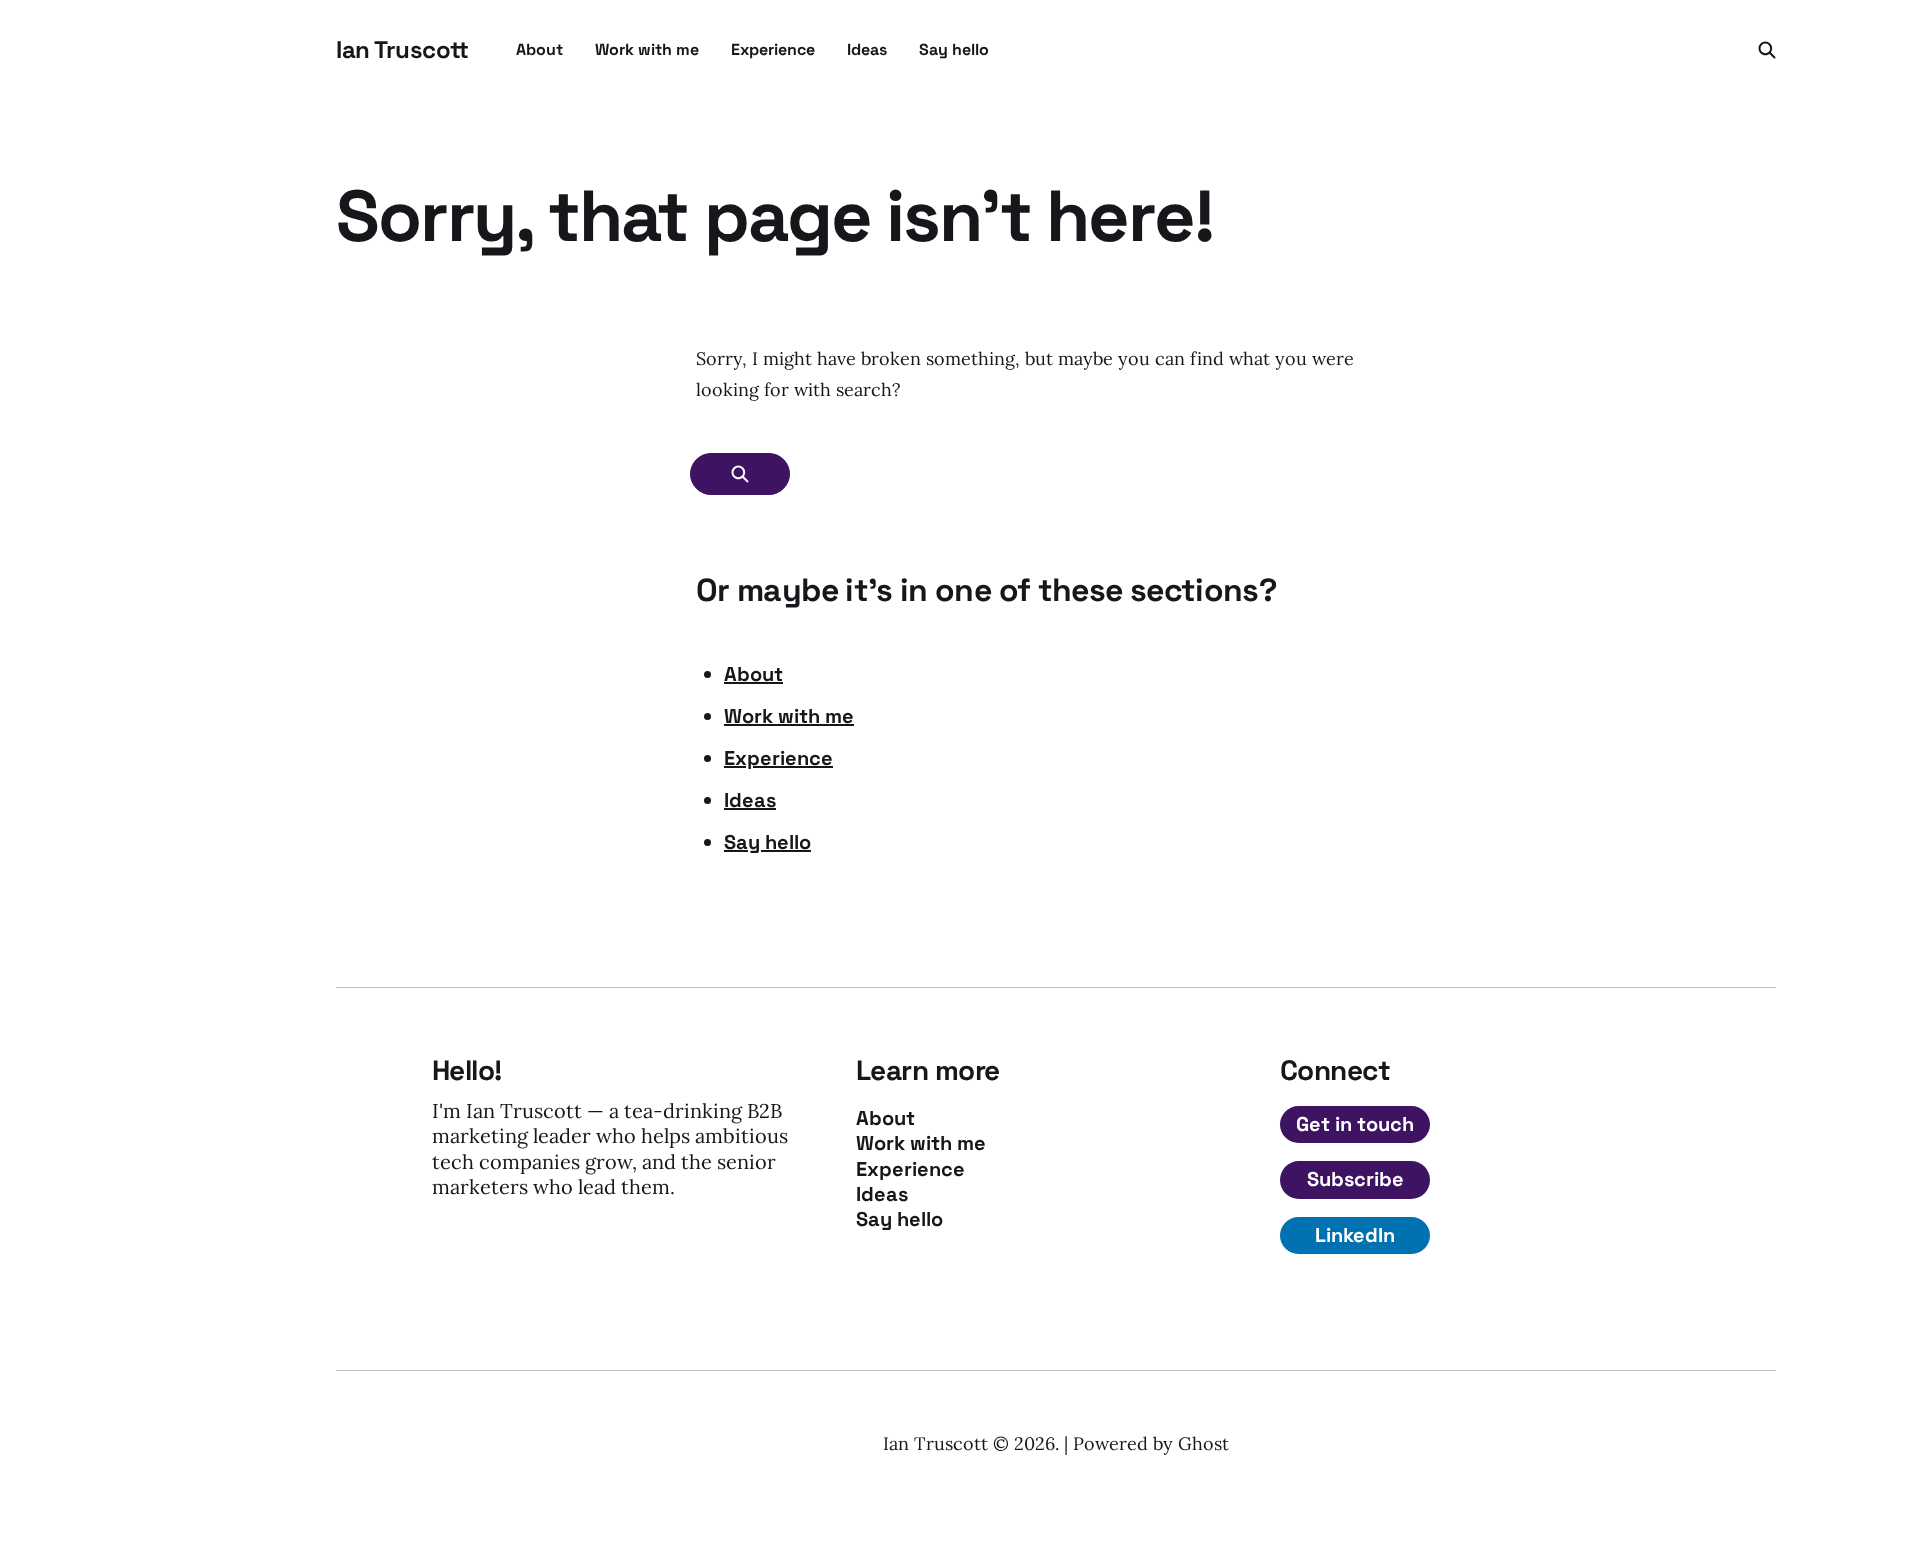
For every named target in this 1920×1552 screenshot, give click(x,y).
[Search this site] (1767, 50)
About (539, 49)
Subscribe (1355, 1179)
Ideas (867, 49)
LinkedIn (1355, 1235)
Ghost (1203, 1443)
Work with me (647, 49)
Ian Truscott (402, 50)
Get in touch (1355, 1124)
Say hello (954, 49)
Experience (773, 49)
